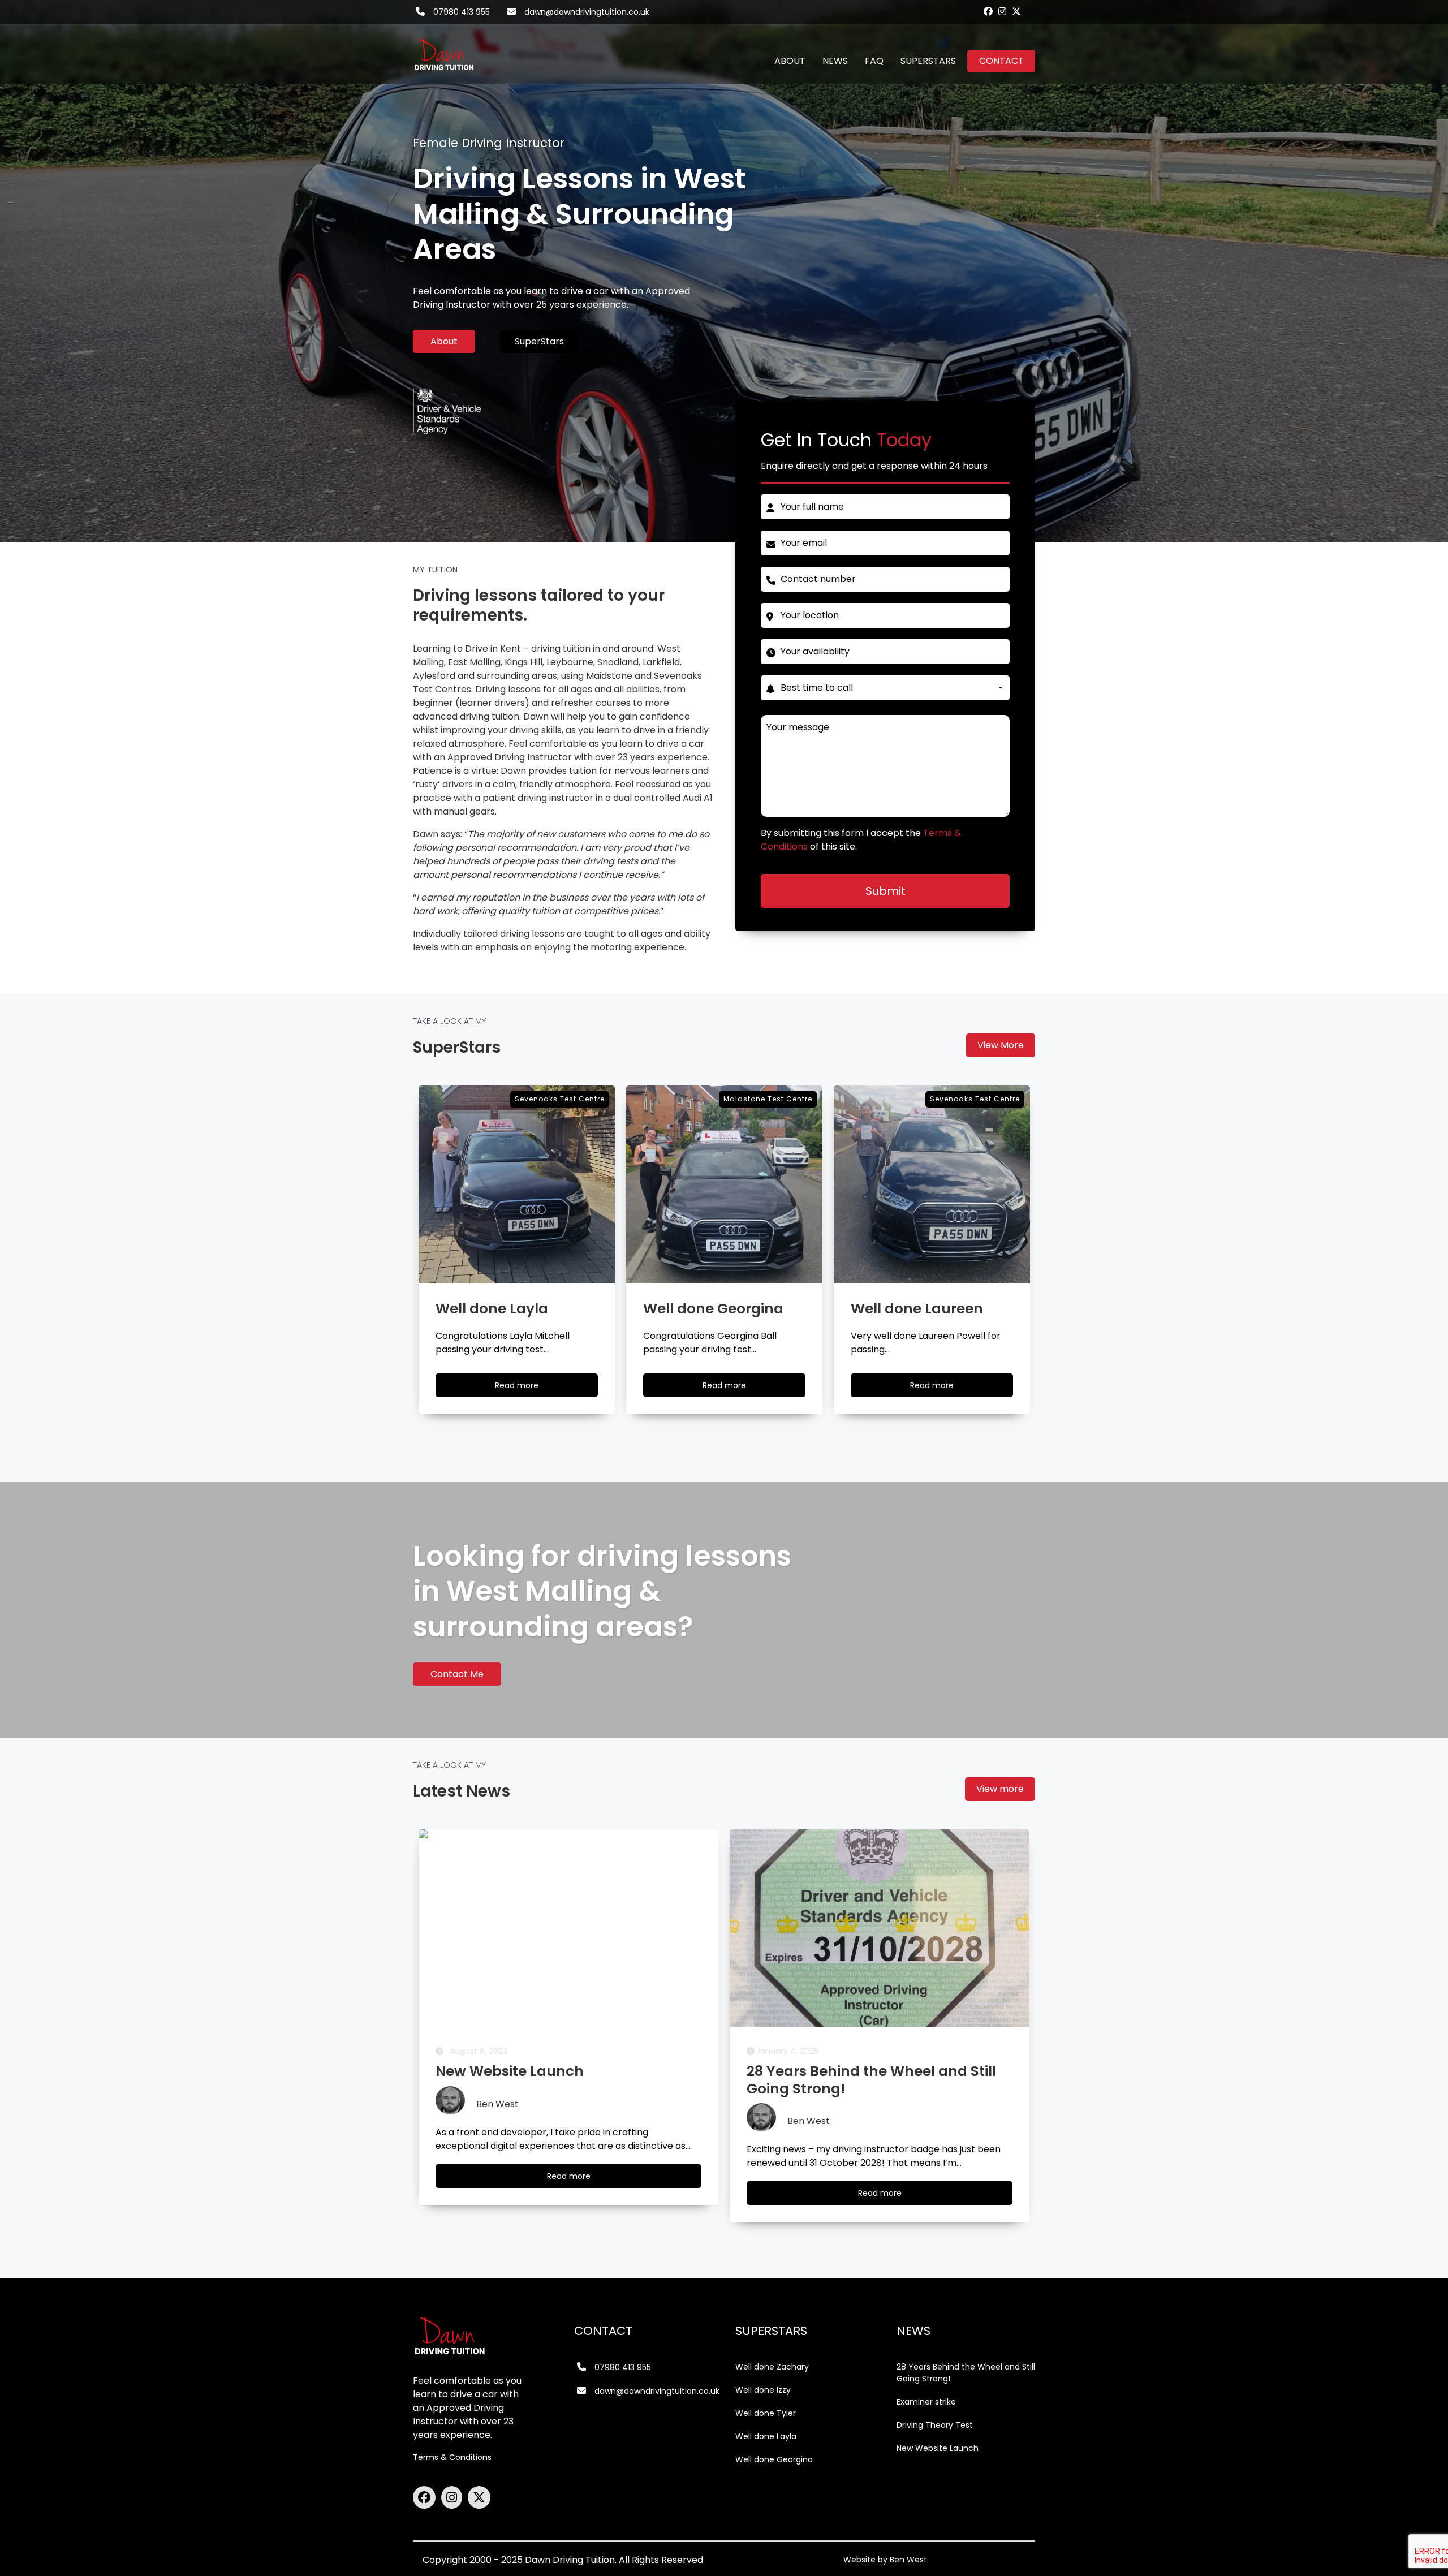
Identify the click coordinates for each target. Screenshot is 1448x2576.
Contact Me (457, 1674)
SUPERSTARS (928, 61)
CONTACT (1001, 61)
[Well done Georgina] (517, 1184)
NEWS (835, 61)
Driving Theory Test (935, 2425)
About (444, 341)
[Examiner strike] (880, 1928)
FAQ (874, 61)
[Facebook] (988, 11)
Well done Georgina (774, 2459)
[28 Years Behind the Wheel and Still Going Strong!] (568, 1928)
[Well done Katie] (932, 1184)
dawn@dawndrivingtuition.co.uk (587, 12)
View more (1000, 1789)
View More (1001, 1045)
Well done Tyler (766, 2413)
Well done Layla (766, 2436)
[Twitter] (1016, 11)
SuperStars (539, 341)
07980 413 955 (462, 12)
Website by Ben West (885, 2560)
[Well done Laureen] (724, 1184)
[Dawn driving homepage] (444, 48)
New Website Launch (938, 2448)
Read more (527, 1388)
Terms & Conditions (452, 2457)
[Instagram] (1002, 11)
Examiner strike (926, 2402)
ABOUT (790, 61)
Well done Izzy (763, 2390)
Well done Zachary (772, 2367)
